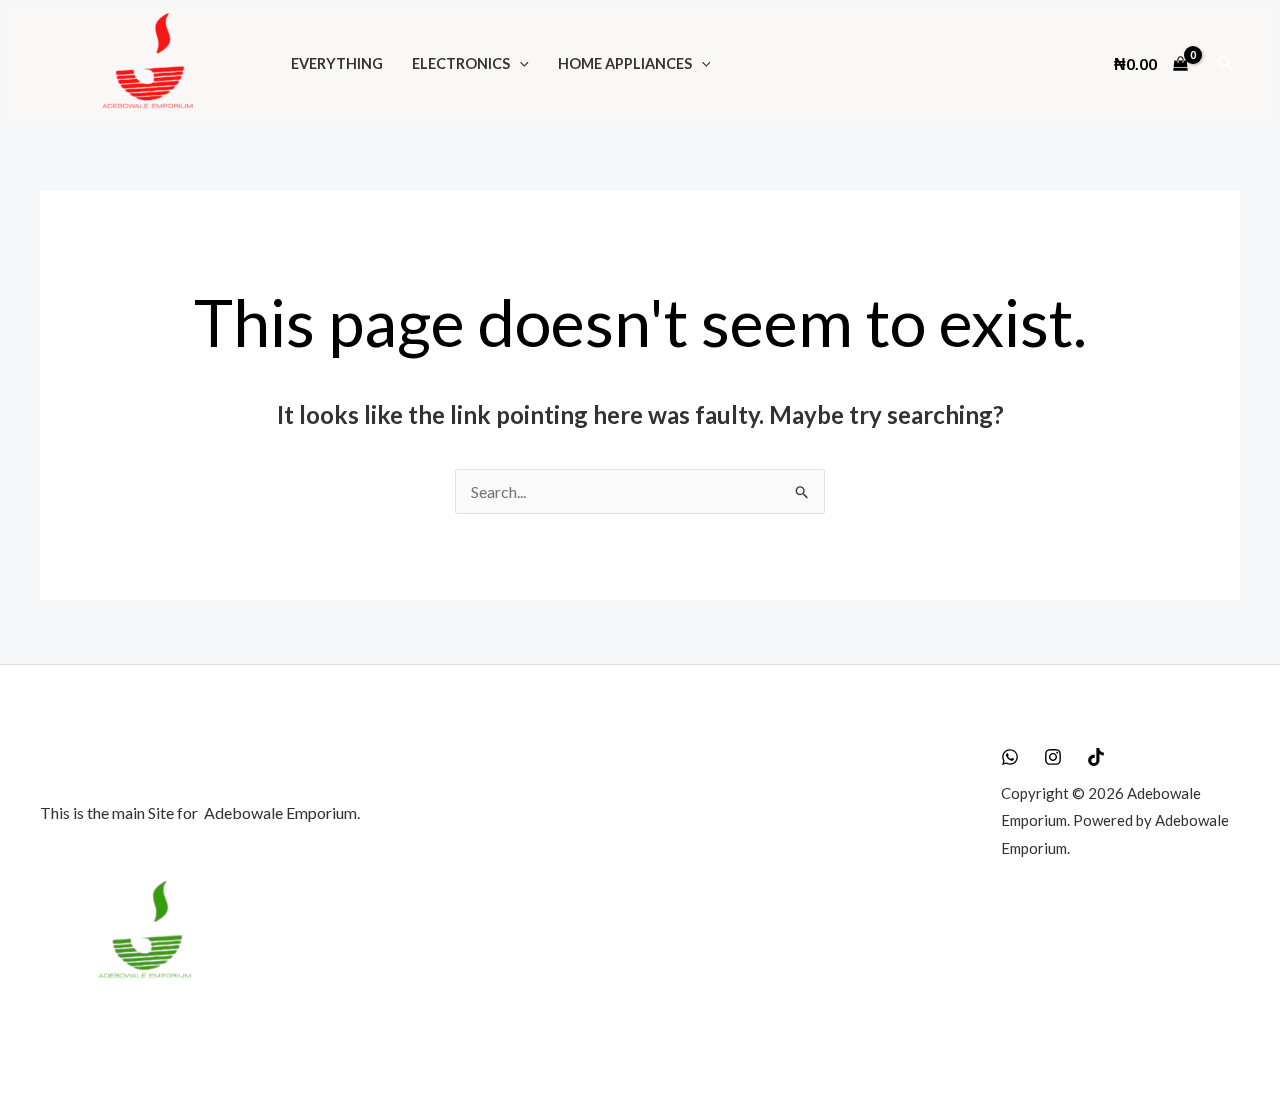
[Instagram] (1053, 757)
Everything (337, 63)
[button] (519, 63)
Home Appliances (625, 63)
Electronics (461, 63)
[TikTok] (1096, 757)
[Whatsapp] (1010, 757)
